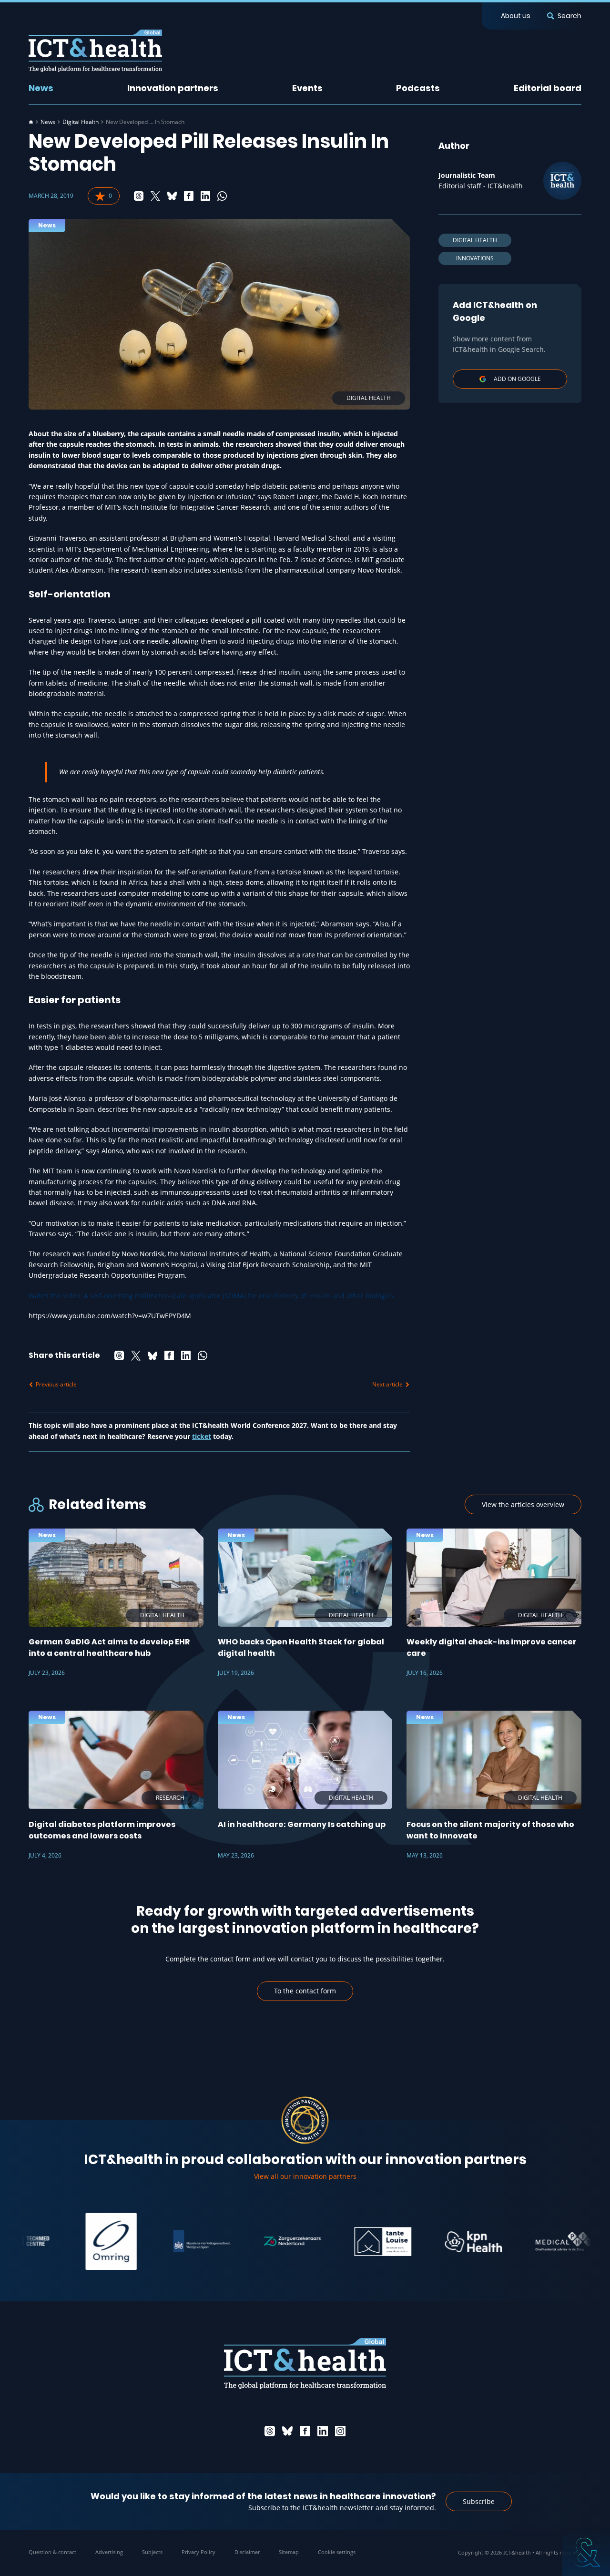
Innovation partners (173, 88)
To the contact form (305, 1991)
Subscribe (479, 2501)
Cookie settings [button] (337, 2552)
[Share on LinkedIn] (205, 196)
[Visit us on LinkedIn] (323, 2431)
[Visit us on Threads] (270, 2431)
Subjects (152, 2552)
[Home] (31, 122)
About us (516, 16)
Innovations (475, 258)
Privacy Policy (198, 2552)
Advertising (109, 2552)
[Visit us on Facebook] (305, 2431)
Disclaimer (247, 2552)
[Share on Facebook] (189, 196)
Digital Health (81, 122)
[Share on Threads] (139, 196)
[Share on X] (155, 196)
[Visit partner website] (71, 2241)
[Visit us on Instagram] (340, 2431)
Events (307, 88)
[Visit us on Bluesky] (287, 2431)
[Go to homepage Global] (95, 51)
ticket (202, 1436)
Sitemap (289, 2552)
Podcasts (418, 88)
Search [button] (569, 16)
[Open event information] (586, 2552)
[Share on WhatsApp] (222, 196)
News (41, 88)
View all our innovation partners (305, 2176)
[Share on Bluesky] (172, 196)
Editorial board (548, 88)
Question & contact (52, 2552)
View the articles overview (523, 1504)
